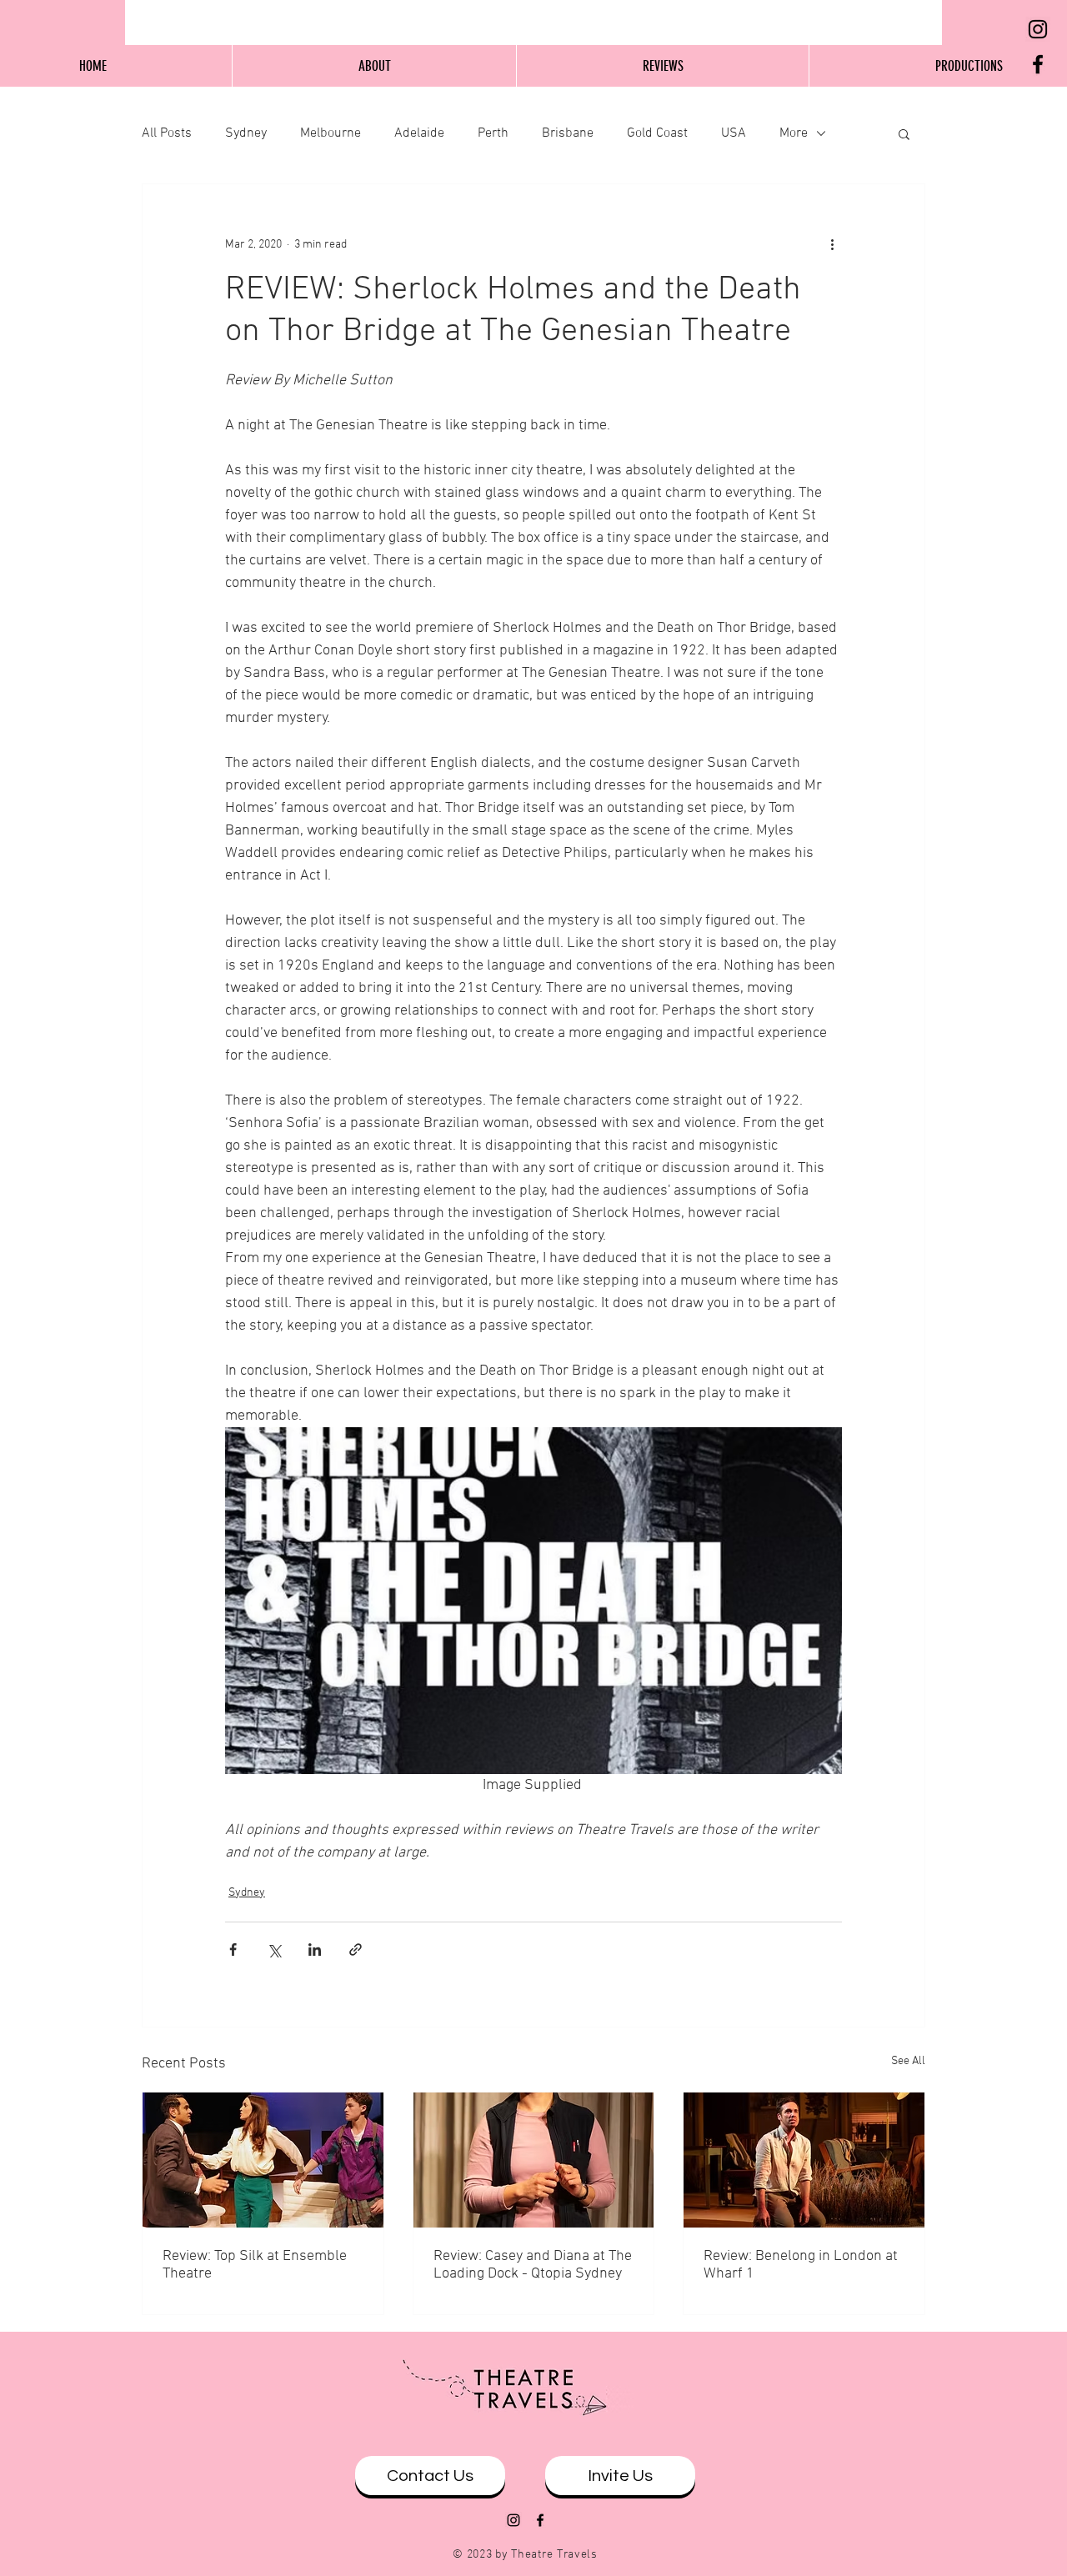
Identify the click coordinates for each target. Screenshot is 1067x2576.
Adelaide (419, 133)
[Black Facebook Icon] (1038, 64)
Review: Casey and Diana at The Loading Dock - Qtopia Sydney (533, 2265)
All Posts (167, 133)
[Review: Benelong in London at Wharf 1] (804, 2160)
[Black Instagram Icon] (1038, 29)
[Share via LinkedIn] (315, 1950)
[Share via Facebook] (233, 1950)
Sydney (246, 133)
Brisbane (568, 133)
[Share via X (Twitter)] (274, 1950)
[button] (904, 133)
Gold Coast (657, 133)
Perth (493, 133)
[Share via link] (356, 1950)
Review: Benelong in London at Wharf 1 (801, 2265)
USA (734, 133)
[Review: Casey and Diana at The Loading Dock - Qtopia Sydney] (534, 2160)
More (794, 133)
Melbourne (331, 133)
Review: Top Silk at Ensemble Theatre (255, 2265)
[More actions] (832, 244)
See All (908, 2061)
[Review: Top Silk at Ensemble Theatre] (263, 2160)
